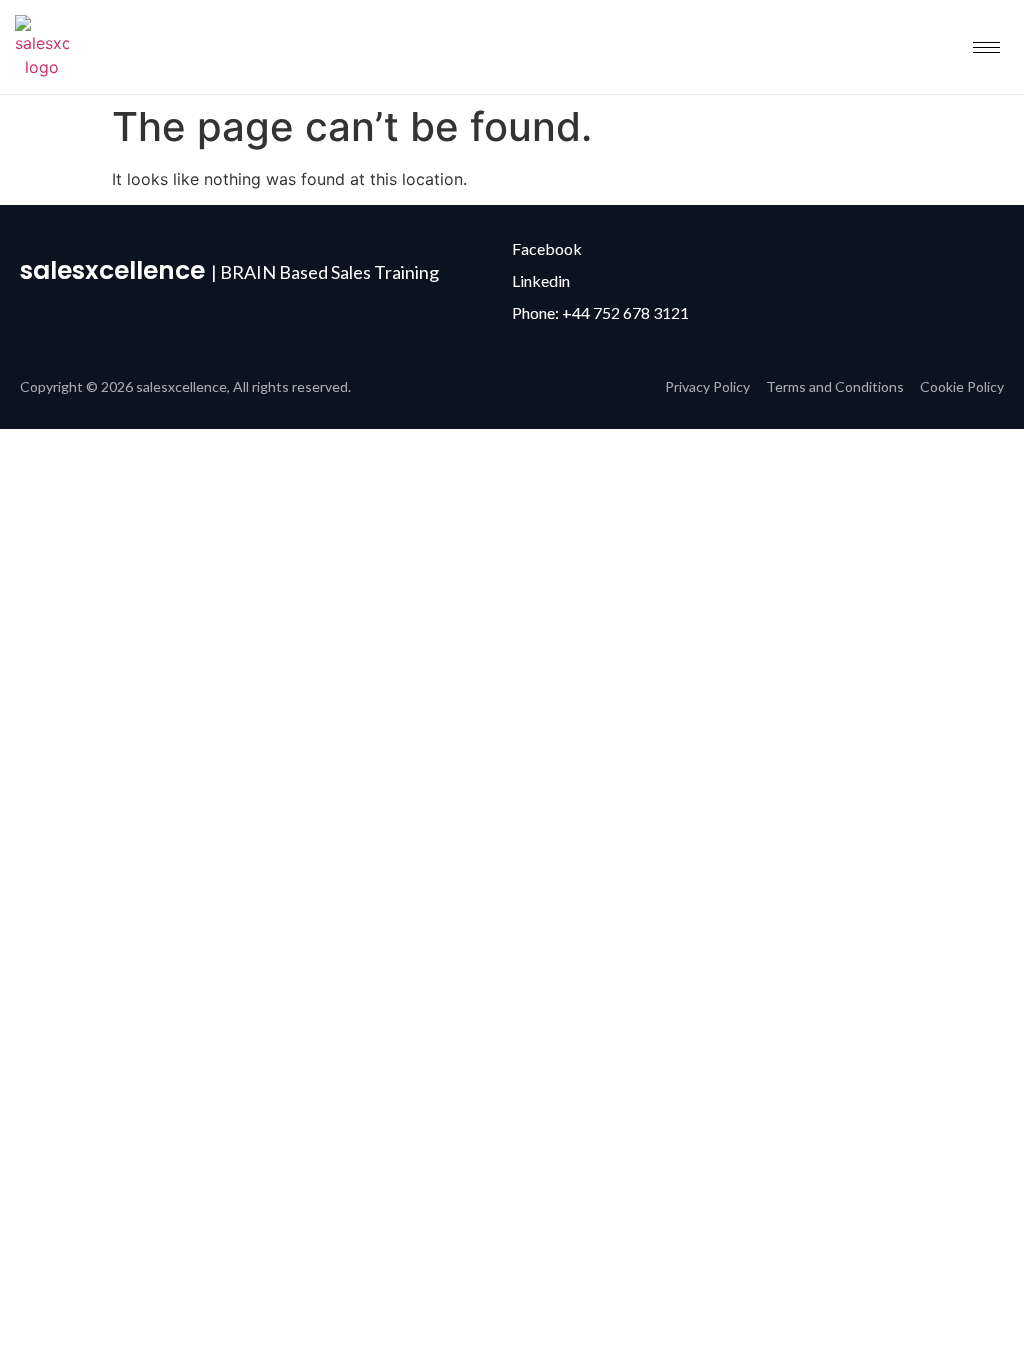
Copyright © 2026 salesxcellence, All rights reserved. (185, 386)
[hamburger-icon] (986, 47)
